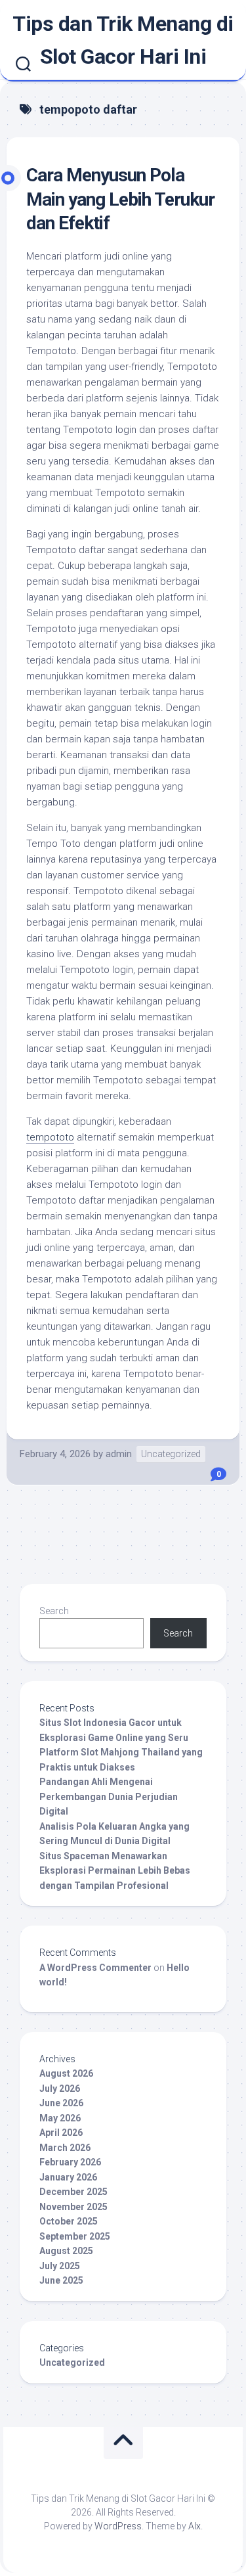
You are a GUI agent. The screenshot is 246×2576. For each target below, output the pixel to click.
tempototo (50, 1137)
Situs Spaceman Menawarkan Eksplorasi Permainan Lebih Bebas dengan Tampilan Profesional (115, 1871)
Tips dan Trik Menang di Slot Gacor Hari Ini (123, 40)
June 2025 (61, 2280)
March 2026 (65, 2148)
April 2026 (61, 2133)
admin (119, 1454)
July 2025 (60, 2266)
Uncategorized (171, 1454)
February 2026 (70, 2162)
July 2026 (60, 2089)
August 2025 (66, 2251)
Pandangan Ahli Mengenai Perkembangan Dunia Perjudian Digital (109, 1796)
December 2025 (73, 2192)
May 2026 (60, 2118)
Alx (195, 2526)
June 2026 (61, 2103)
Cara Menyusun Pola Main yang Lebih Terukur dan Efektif (120, 199)
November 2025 (73, 2207)
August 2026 (66, 2073)
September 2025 (75, 2236)
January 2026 (68, 2177)
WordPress (118, 2526)
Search (54, 1611)
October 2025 (69, 2221)
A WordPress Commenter (95, 1968)
